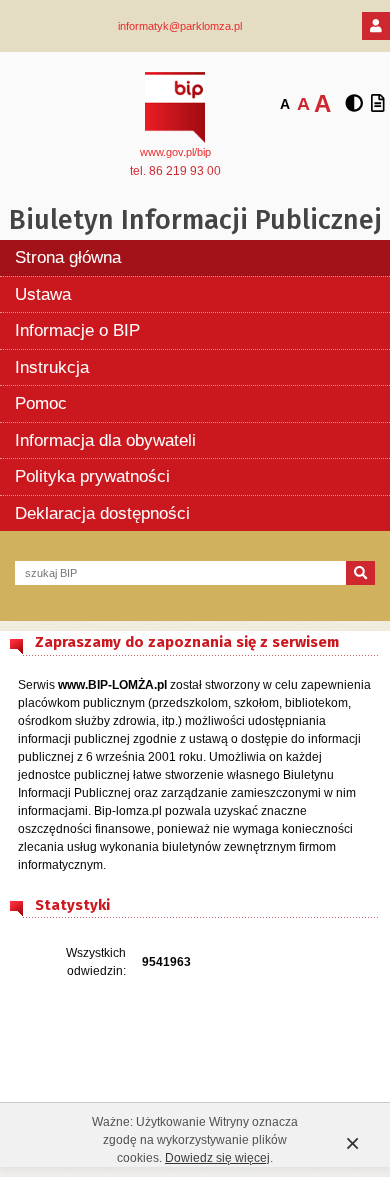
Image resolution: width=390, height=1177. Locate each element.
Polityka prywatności (92, 476)
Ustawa (43, 294)
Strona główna (68, 257)
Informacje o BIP (77, 330)
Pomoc (41, 403)
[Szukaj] (360, 573)
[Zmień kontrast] (354, 104)
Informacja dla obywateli (105, 440)
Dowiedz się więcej (217, 1158)
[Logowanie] (376, 26)
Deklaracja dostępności (102, 513)
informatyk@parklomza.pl (180, 26)
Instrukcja (52, 367)
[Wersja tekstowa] (378, 104)
